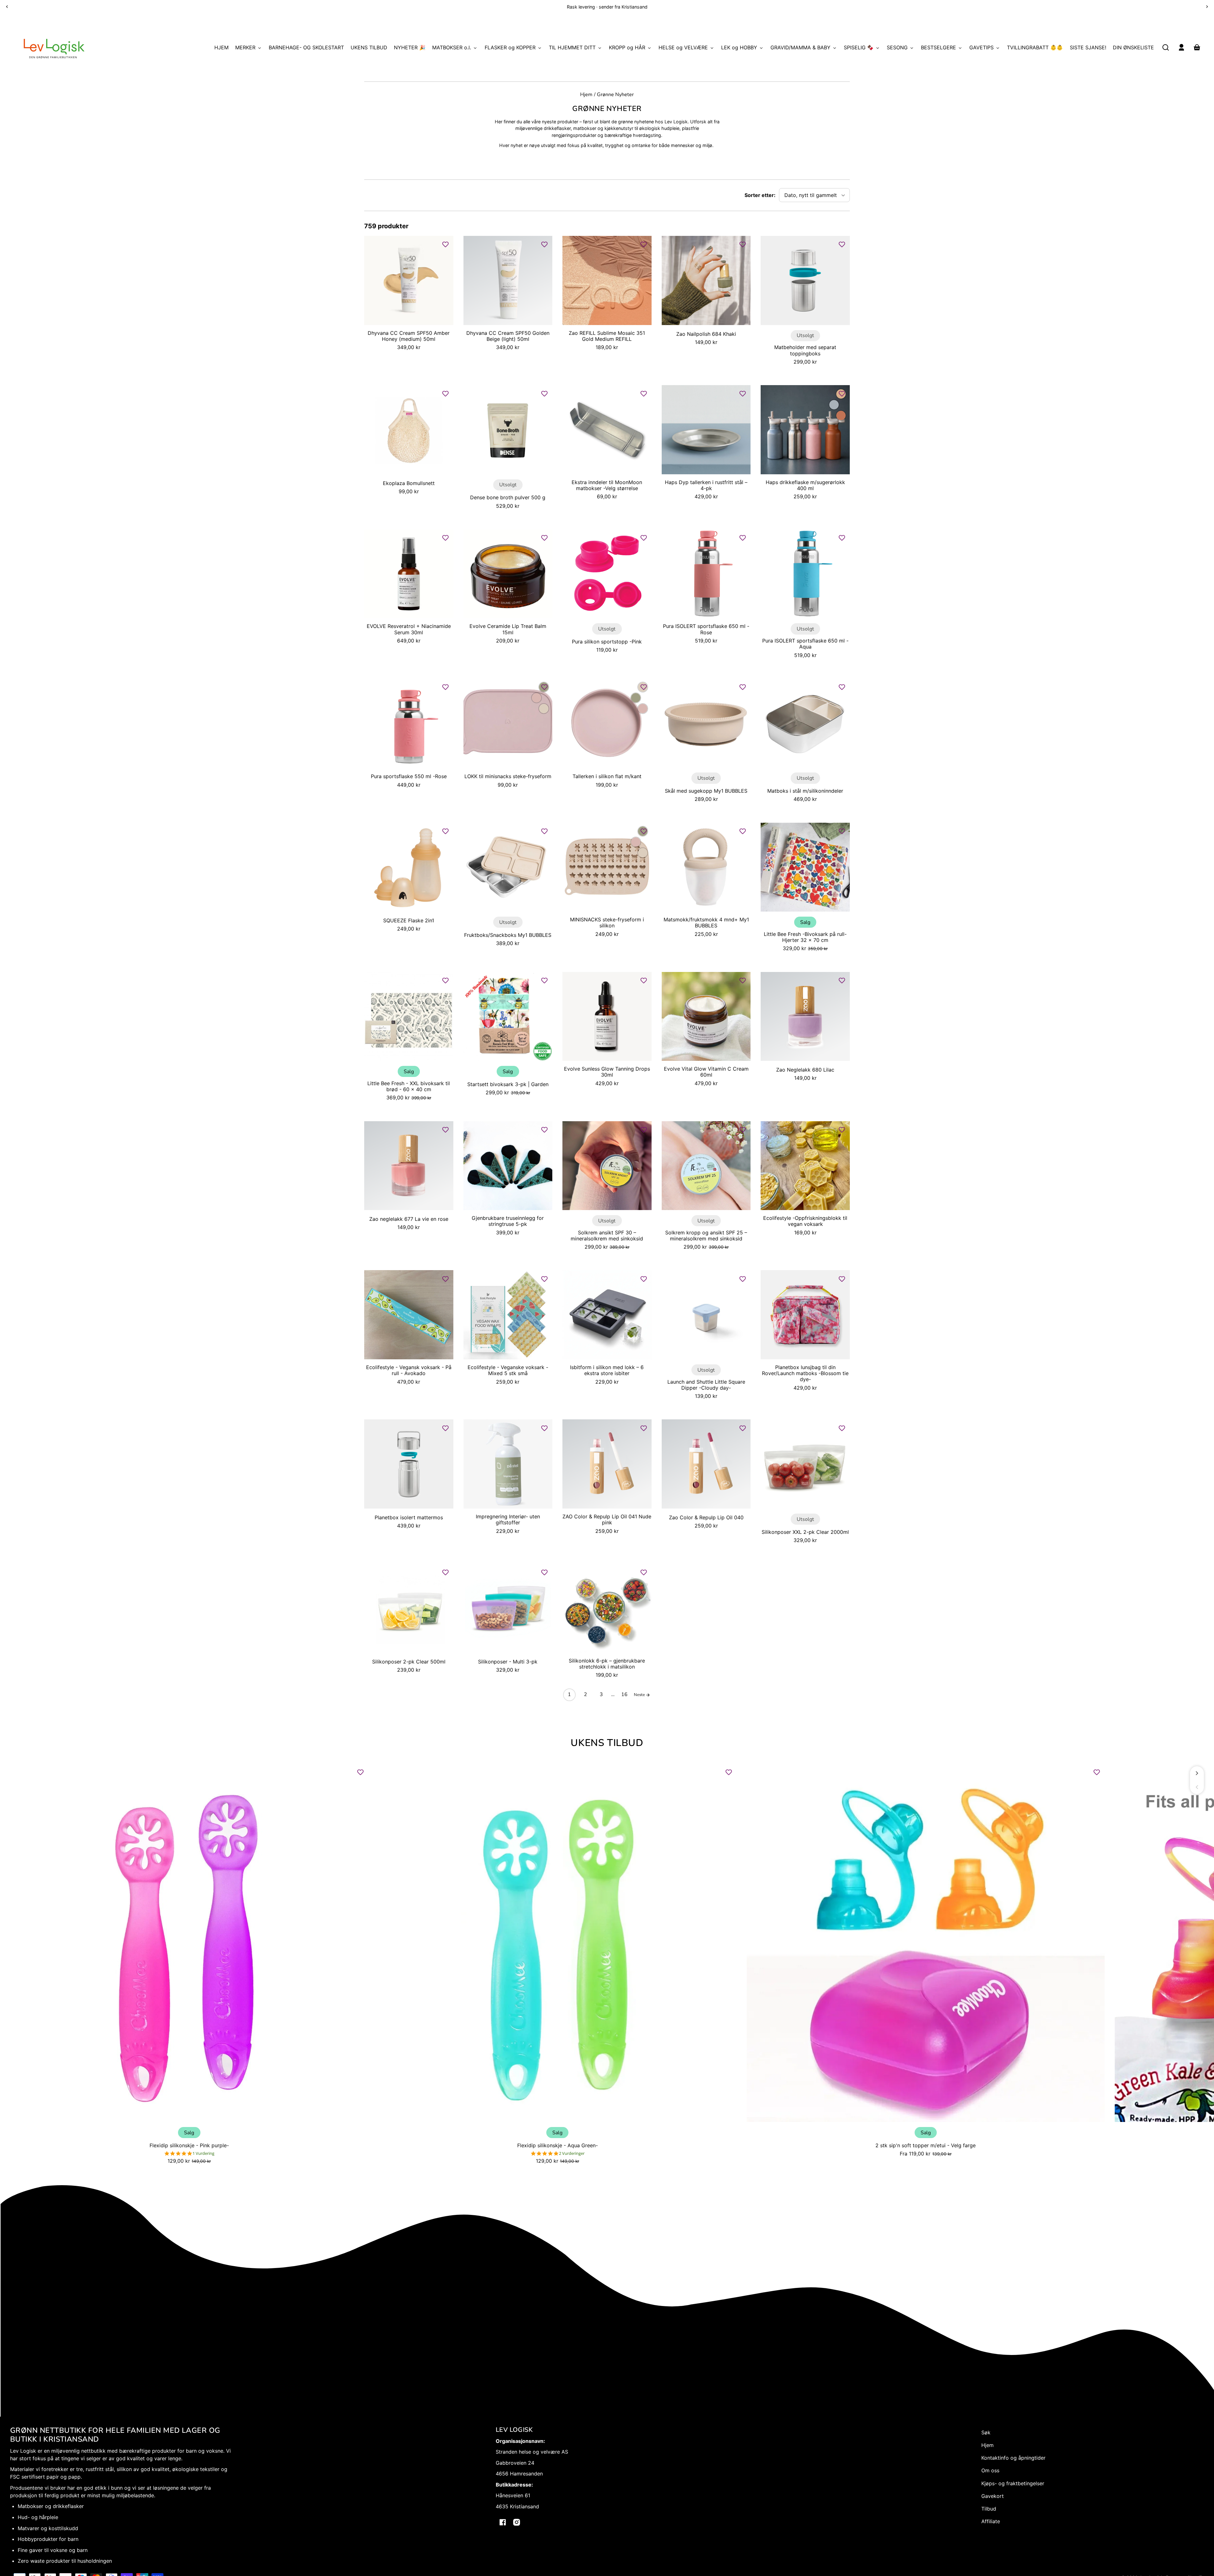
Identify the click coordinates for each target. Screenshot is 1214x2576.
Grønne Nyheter (615, 95)
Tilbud (989, 2509)
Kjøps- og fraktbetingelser (1013, 2483)
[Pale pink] (536, 698)
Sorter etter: (760, 195)
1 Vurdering (203, 2153)
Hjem (586, 95)
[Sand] (544, 709)
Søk (986, 2432)
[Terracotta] (841, 415)
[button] (1166, 47)
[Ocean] (834, 405)
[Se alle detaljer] (409, 280)
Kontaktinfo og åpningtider (1013, 2458)
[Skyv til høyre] (1197, 1773)
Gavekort (993, 2496)
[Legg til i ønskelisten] (445, 244)
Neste (640, 1695)
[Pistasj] (636, 698)
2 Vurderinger (572, 2153)
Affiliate (991, 2521)
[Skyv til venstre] (1197, 1787)
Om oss (990, 2470)
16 (624, 1694)
